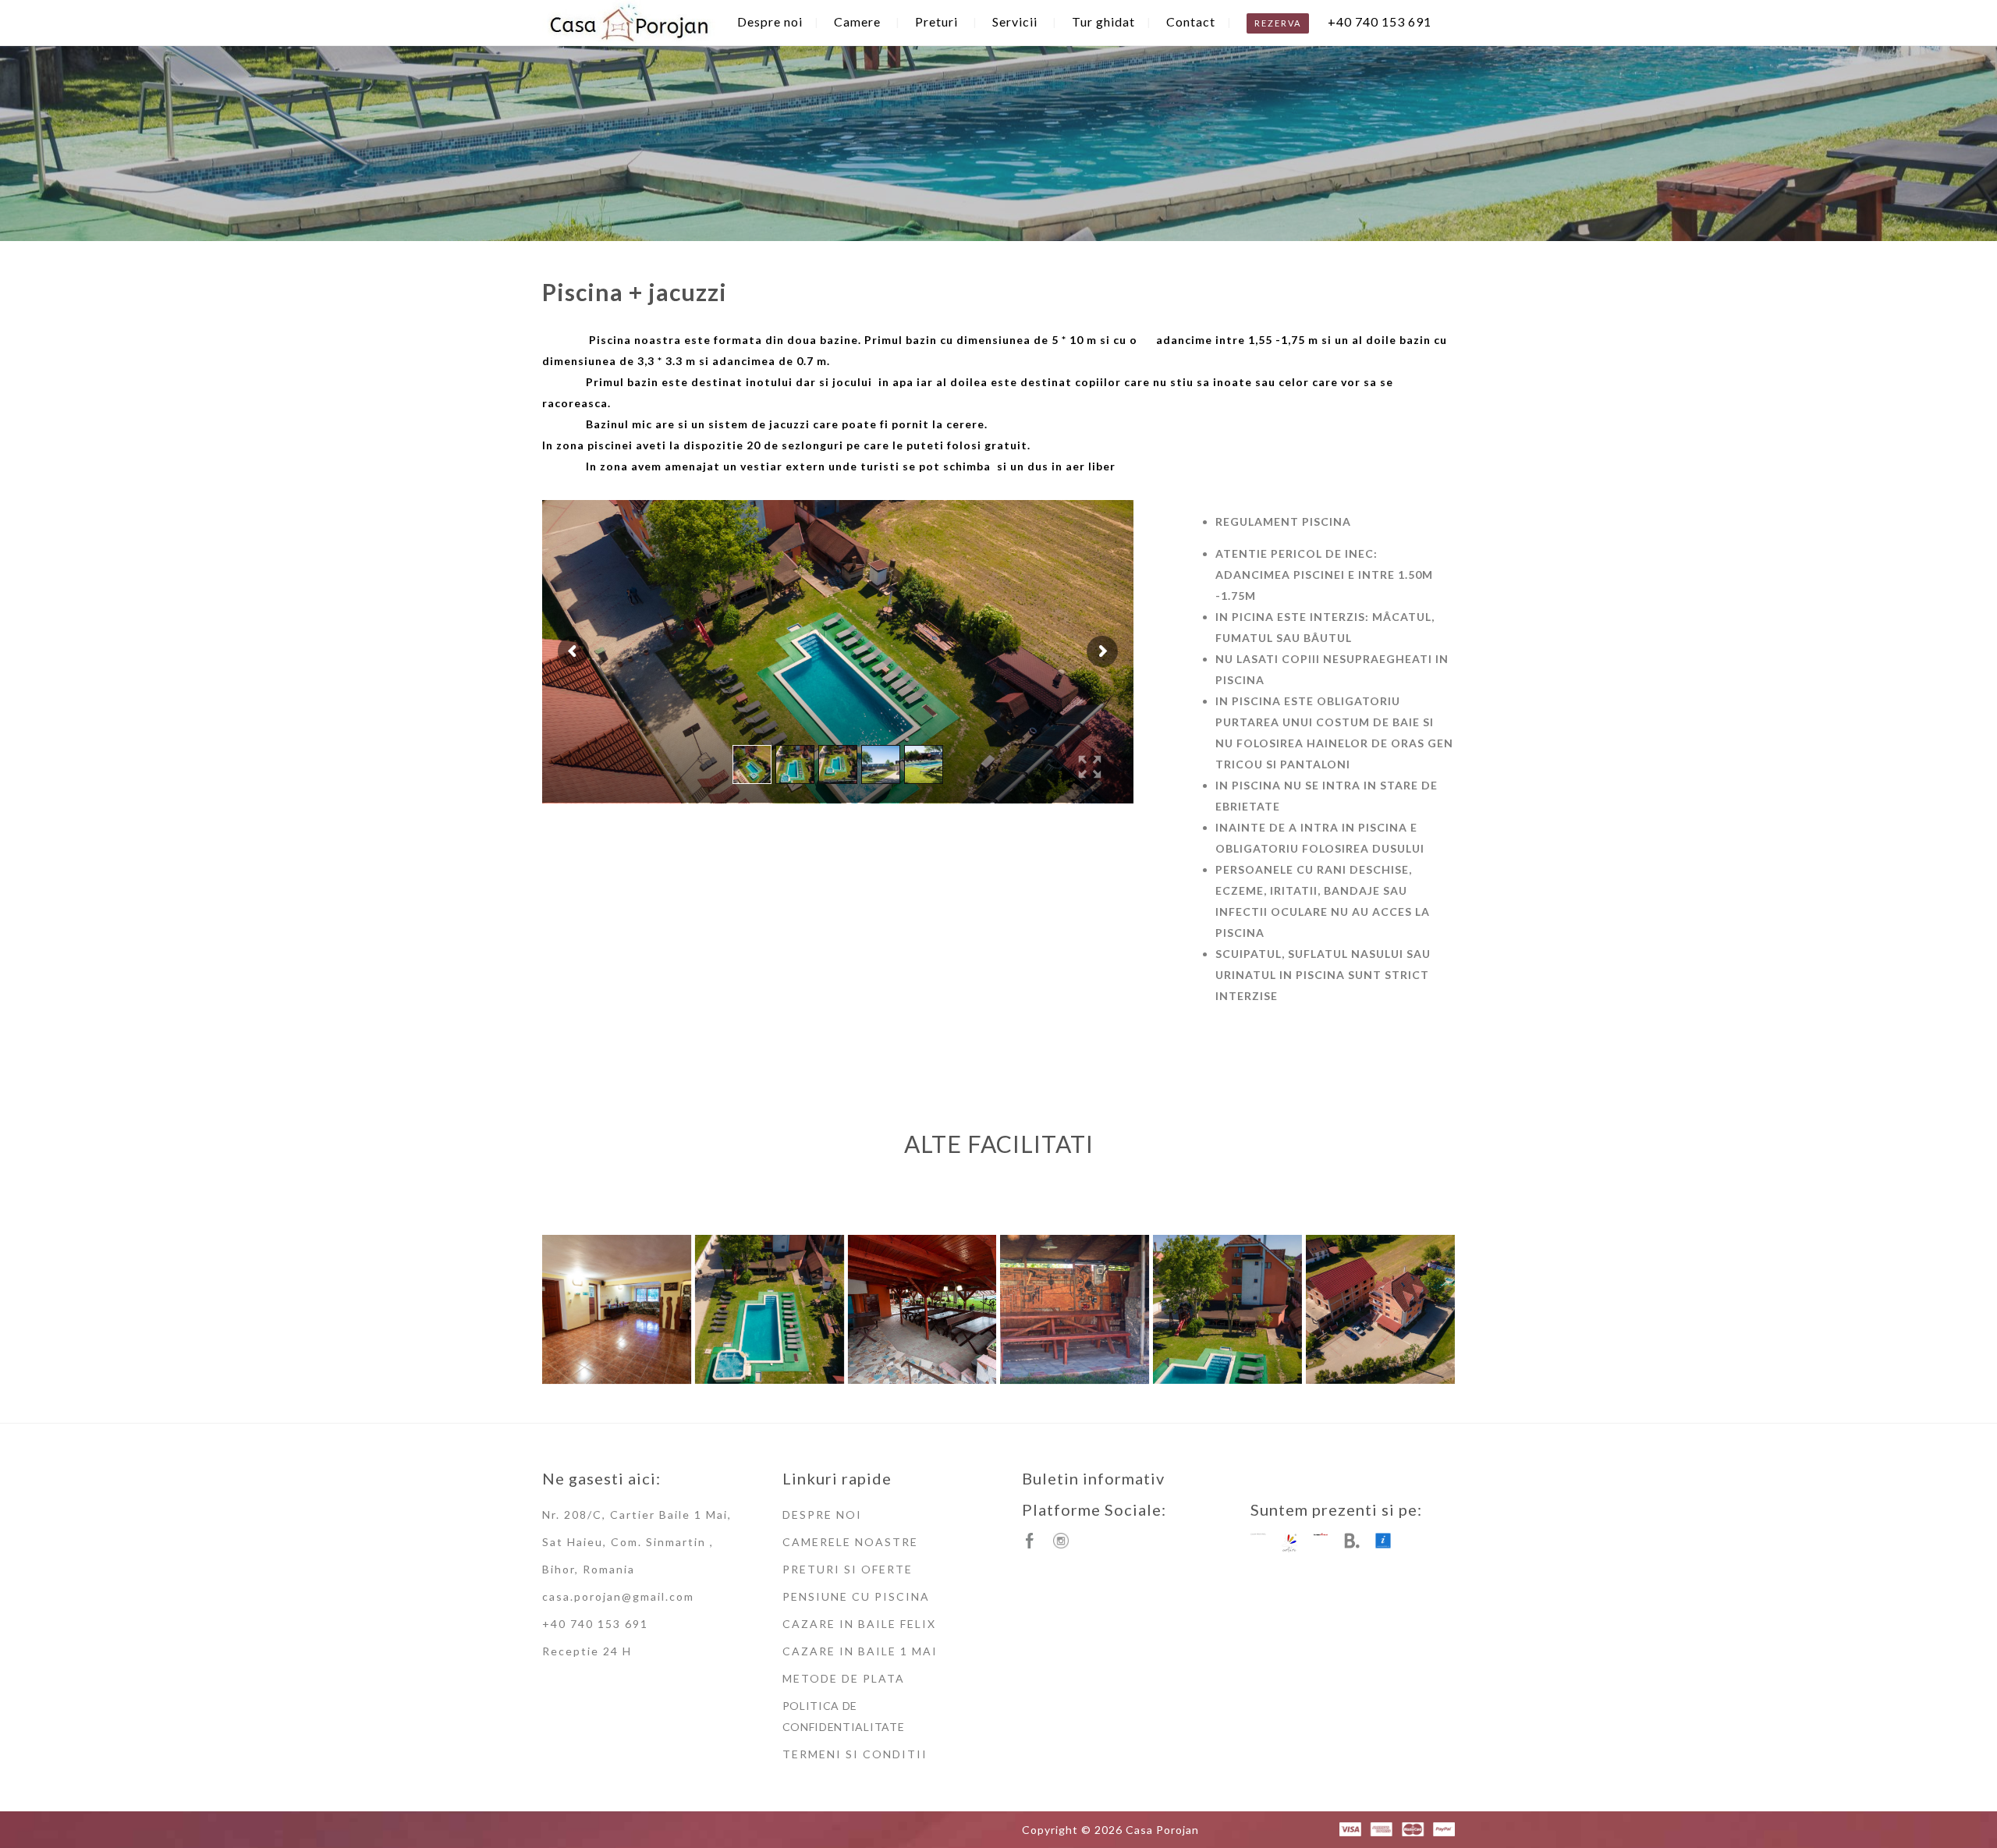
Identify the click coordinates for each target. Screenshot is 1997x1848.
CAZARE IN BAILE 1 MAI (860, 1651)
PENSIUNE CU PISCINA (856, 1596)
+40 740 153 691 (1380, 21)
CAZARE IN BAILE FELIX (859, 1624)
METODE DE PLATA (844, 1678)
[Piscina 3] (770, 1309)
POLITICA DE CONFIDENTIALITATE (844, 1716)
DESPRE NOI (822, 1515)
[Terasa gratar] (1075, 1309)
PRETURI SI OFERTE (848, 1569)
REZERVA (1278, 23)
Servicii (1015, 21)
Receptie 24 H (587, 1651)
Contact (1191, 21)
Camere (857, 21)
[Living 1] (617, 1309)
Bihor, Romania (589, 1569)
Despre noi (770, 21)
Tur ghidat (1103, 21)
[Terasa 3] (922, 1309)
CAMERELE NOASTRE (850, 1542)
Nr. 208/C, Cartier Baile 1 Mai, (637, 1515)
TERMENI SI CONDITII (855, 1754)
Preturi (936, 21)
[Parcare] (1380, 1309)
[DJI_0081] (1227, 1309)
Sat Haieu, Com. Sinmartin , (628, 1542)
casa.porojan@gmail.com (618, 1596)
